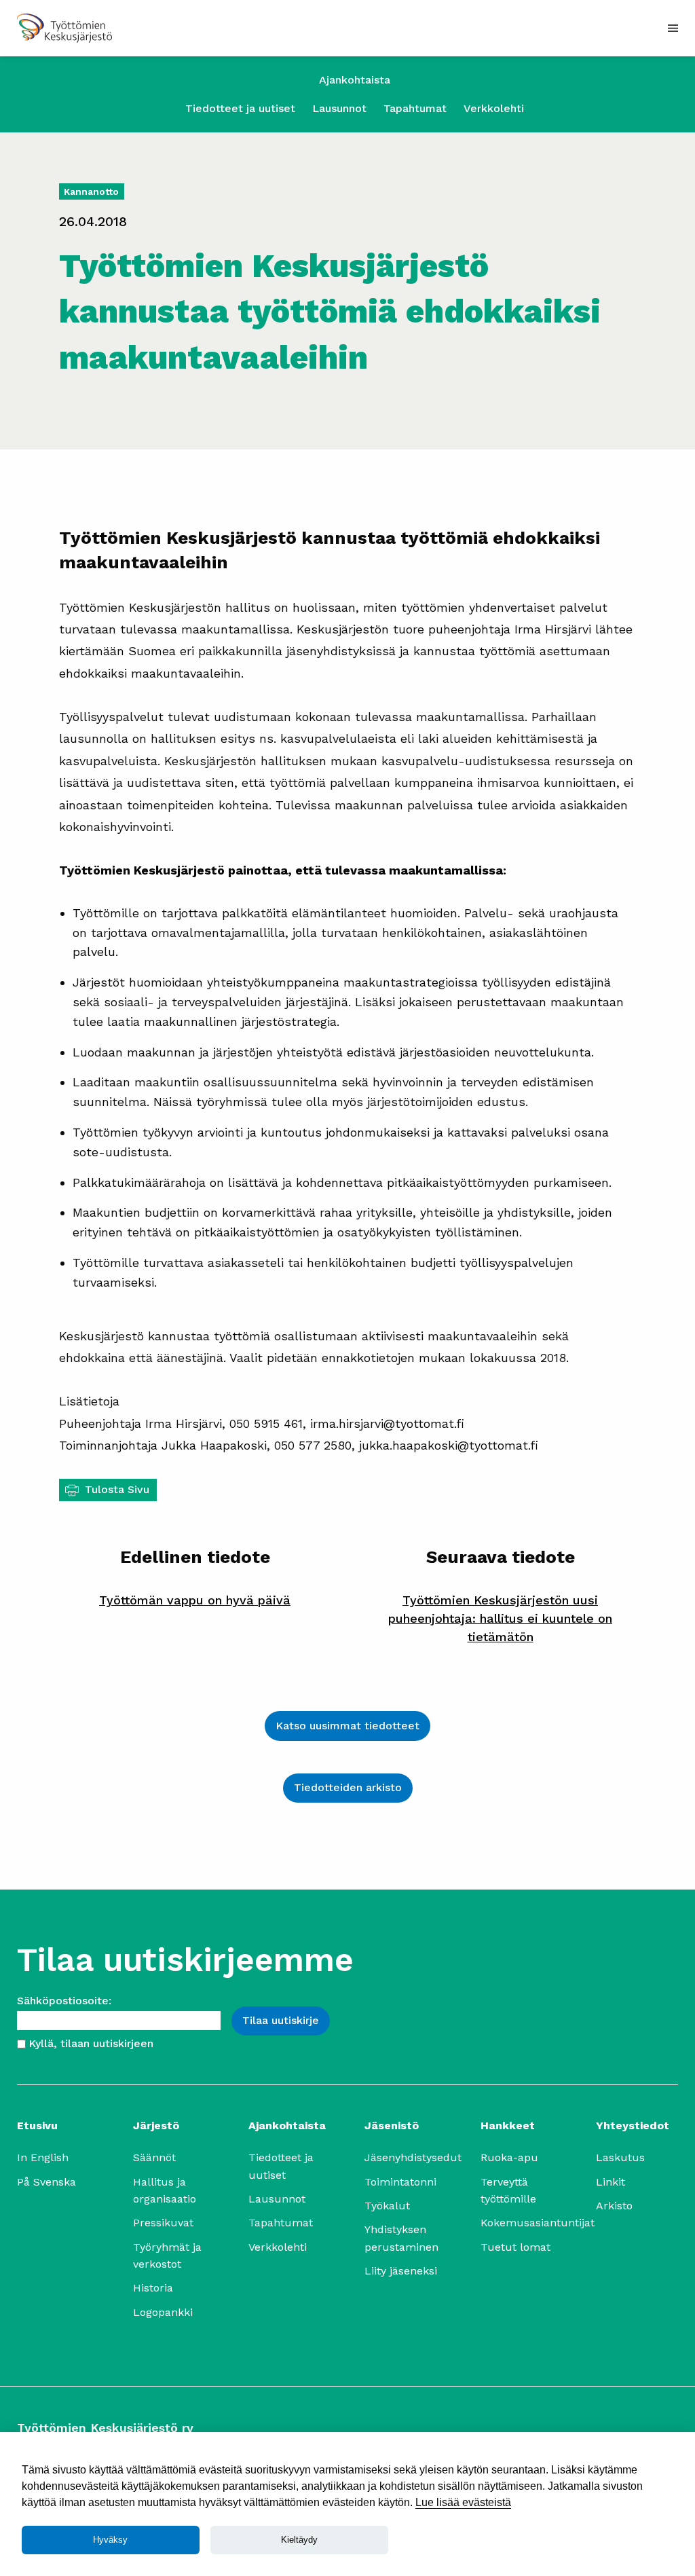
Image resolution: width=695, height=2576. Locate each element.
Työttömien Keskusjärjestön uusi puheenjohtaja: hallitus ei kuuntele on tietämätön (500, 1618)
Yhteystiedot (633, 2126)
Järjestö (156, 2126)
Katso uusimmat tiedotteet (347, 1726)
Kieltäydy (299, 2540)
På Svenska (46, 2182)
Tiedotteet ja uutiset (240, 108)
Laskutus (620, 2157)
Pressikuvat (163, 2223)
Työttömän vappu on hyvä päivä (195, 1600)
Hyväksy (110, 2540)
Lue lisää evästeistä (463, 2502)
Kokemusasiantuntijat (538, 2223)
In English (43, 2157)
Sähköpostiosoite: (64, 2001)
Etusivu (37, 2126)
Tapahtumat (415, 108)
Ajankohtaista (355, 80)
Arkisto (614, 2206)
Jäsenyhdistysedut (413, 2157)
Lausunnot (339, 108)
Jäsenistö (392, 2126)
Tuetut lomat (515, 2247)
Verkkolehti (494, 108)
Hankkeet (508, 2126)
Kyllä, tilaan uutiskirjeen (91, 2043)
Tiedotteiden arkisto (348, 1787)
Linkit (611, 2182)
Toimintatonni (400, 2182)
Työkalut (387, 2206)
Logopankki (163, 2312)
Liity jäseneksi (401, 2271)
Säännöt (154, 2157)
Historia (153, 2288)
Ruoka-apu (509, 2157)
